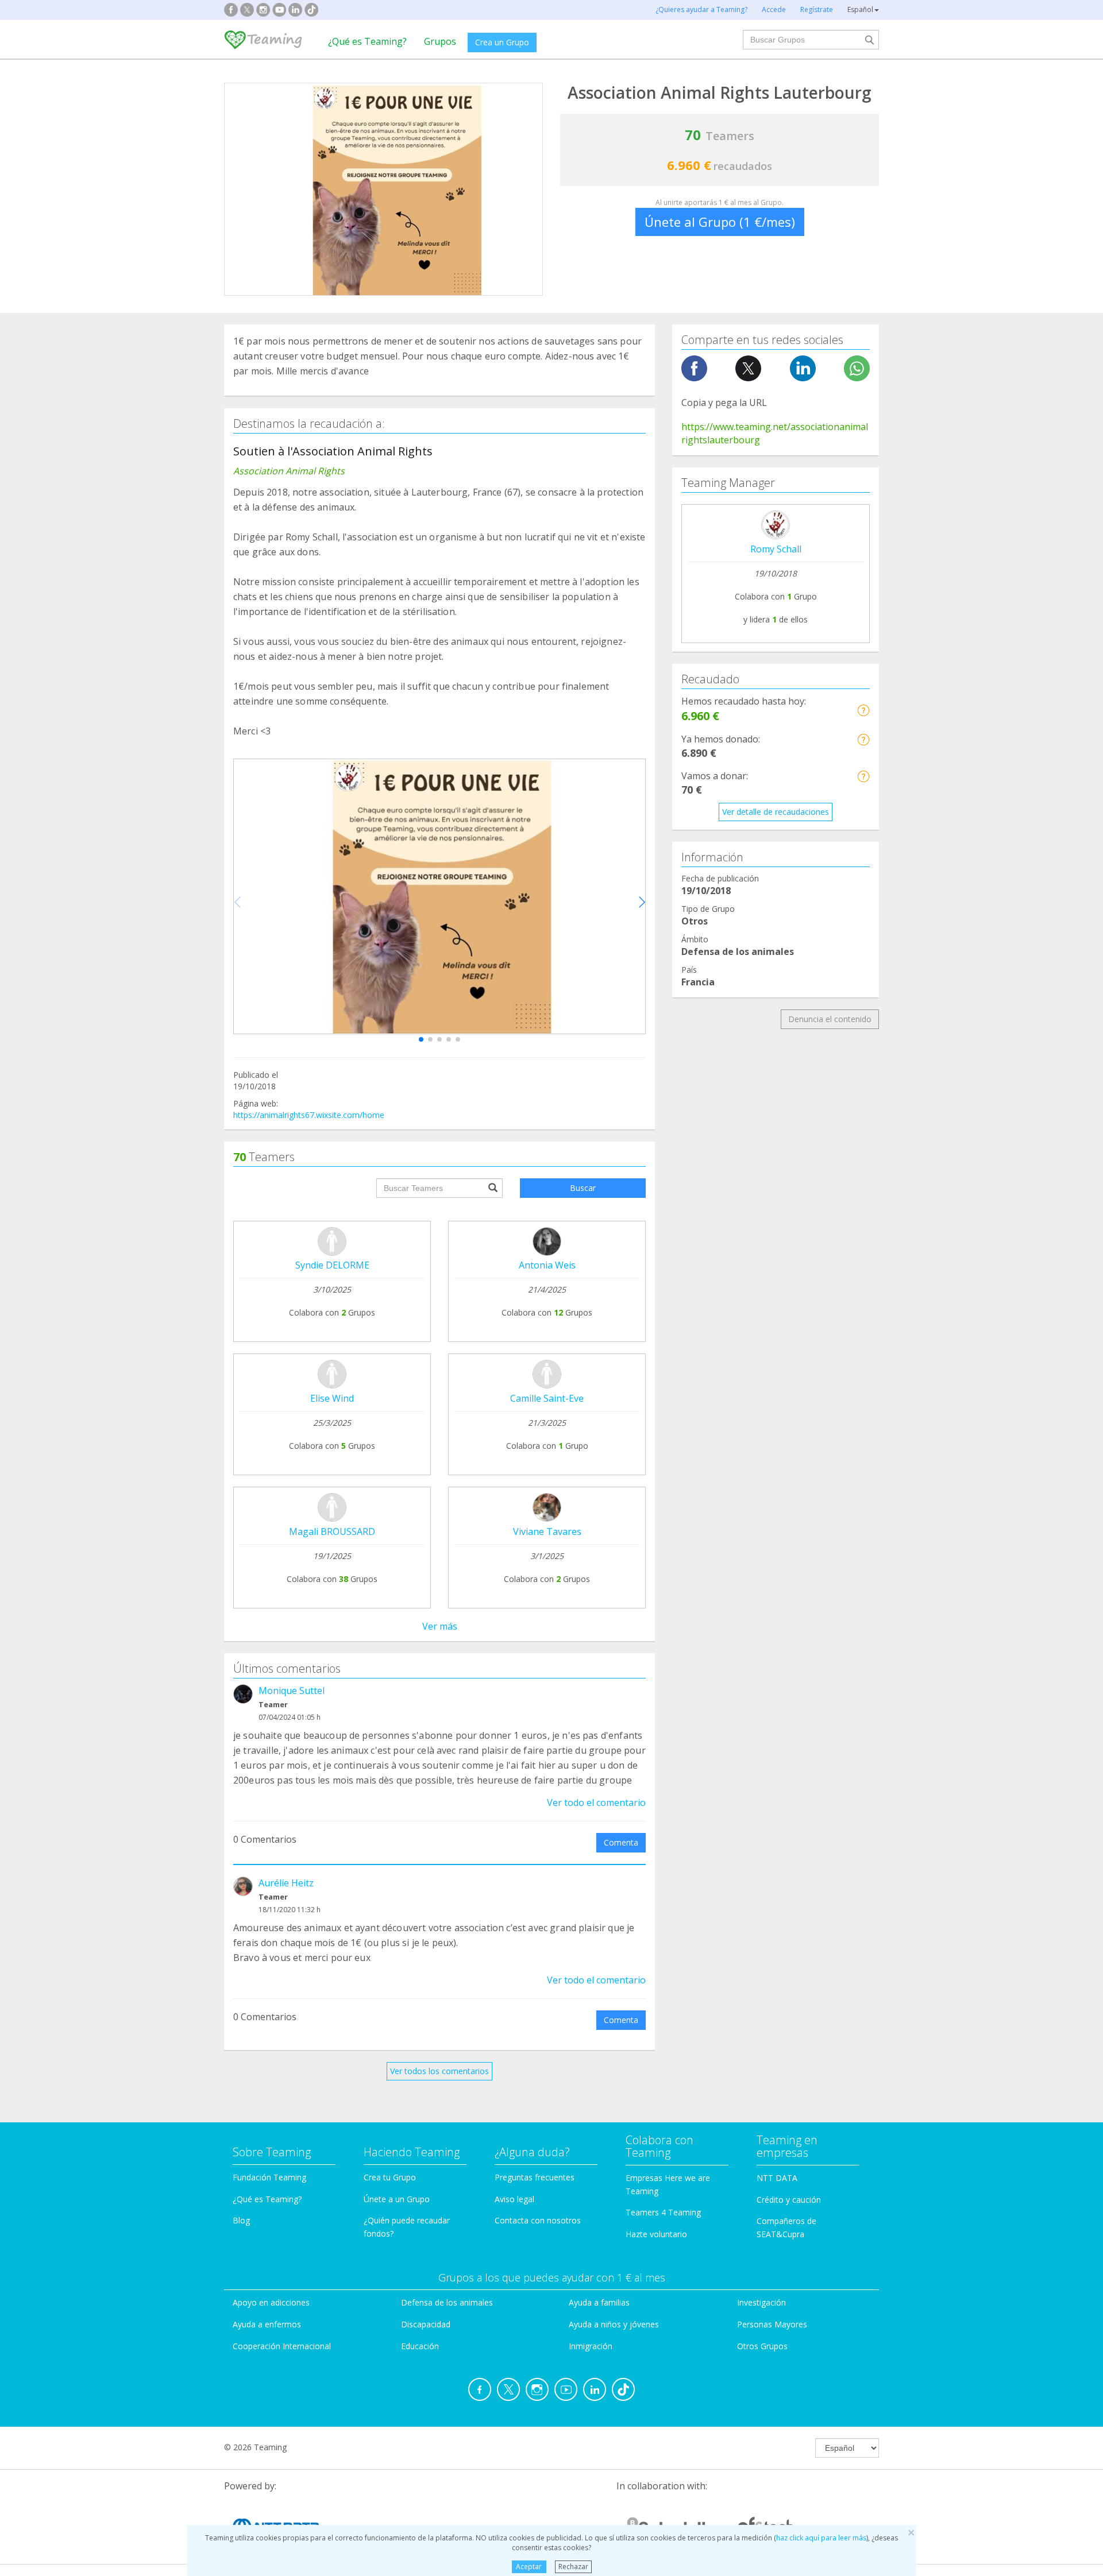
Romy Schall (776, 549)
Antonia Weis (547, 1265)
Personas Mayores (772, 2324)
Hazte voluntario (656, 2234)
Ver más (440, 1626)
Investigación (761, 2302)
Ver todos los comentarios (439, 2071)
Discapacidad (426, 2324)
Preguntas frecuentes (535, 2177)
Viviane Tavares (547, 1531)
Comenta (621, 1842)
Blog (241, 2220)
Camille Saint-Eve (547, 1398)
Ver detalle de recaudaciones (776, 812)
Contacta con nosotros (538, 2220)
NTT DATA (777, 2178)
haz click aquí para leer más (821, 2538)
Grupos (440, 41)
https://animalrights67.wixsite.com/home (309, 1115)
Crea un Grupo (502, 42)
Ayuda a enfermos (267, 2324)
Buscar (583, 1188)
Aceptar (529, 2567)
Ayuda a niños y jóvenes (614, 2324)
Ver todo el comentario (596, 1803)
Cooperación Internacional (282, 2346)
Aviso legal (514, 2199)
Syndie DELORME (332, 1265)
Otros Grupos (762, 2346)
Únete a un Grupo (397, 2199)
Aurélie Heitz (286, 1883)
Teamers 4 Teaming (663, 2212)
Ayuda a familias (599, 2302)
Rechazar (573, 2567)
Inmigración (591, 2346)
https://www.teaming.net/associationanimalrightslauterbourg (775, 433)
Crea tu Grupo (390, 2177)
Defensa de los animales (447, 2302)
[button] (421, 1039)
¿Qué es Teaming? (367, 41)
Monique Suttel (292, 1691)
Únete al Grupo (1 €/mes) (720, 222)
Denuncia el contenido (830, 1019)
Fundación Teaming (269, 2177)
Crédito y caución (789, 2200)
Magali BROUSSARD (332, 1531)
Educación (420, 2346)
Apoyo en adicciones (271, 2302)
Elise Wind (332, 1398)
